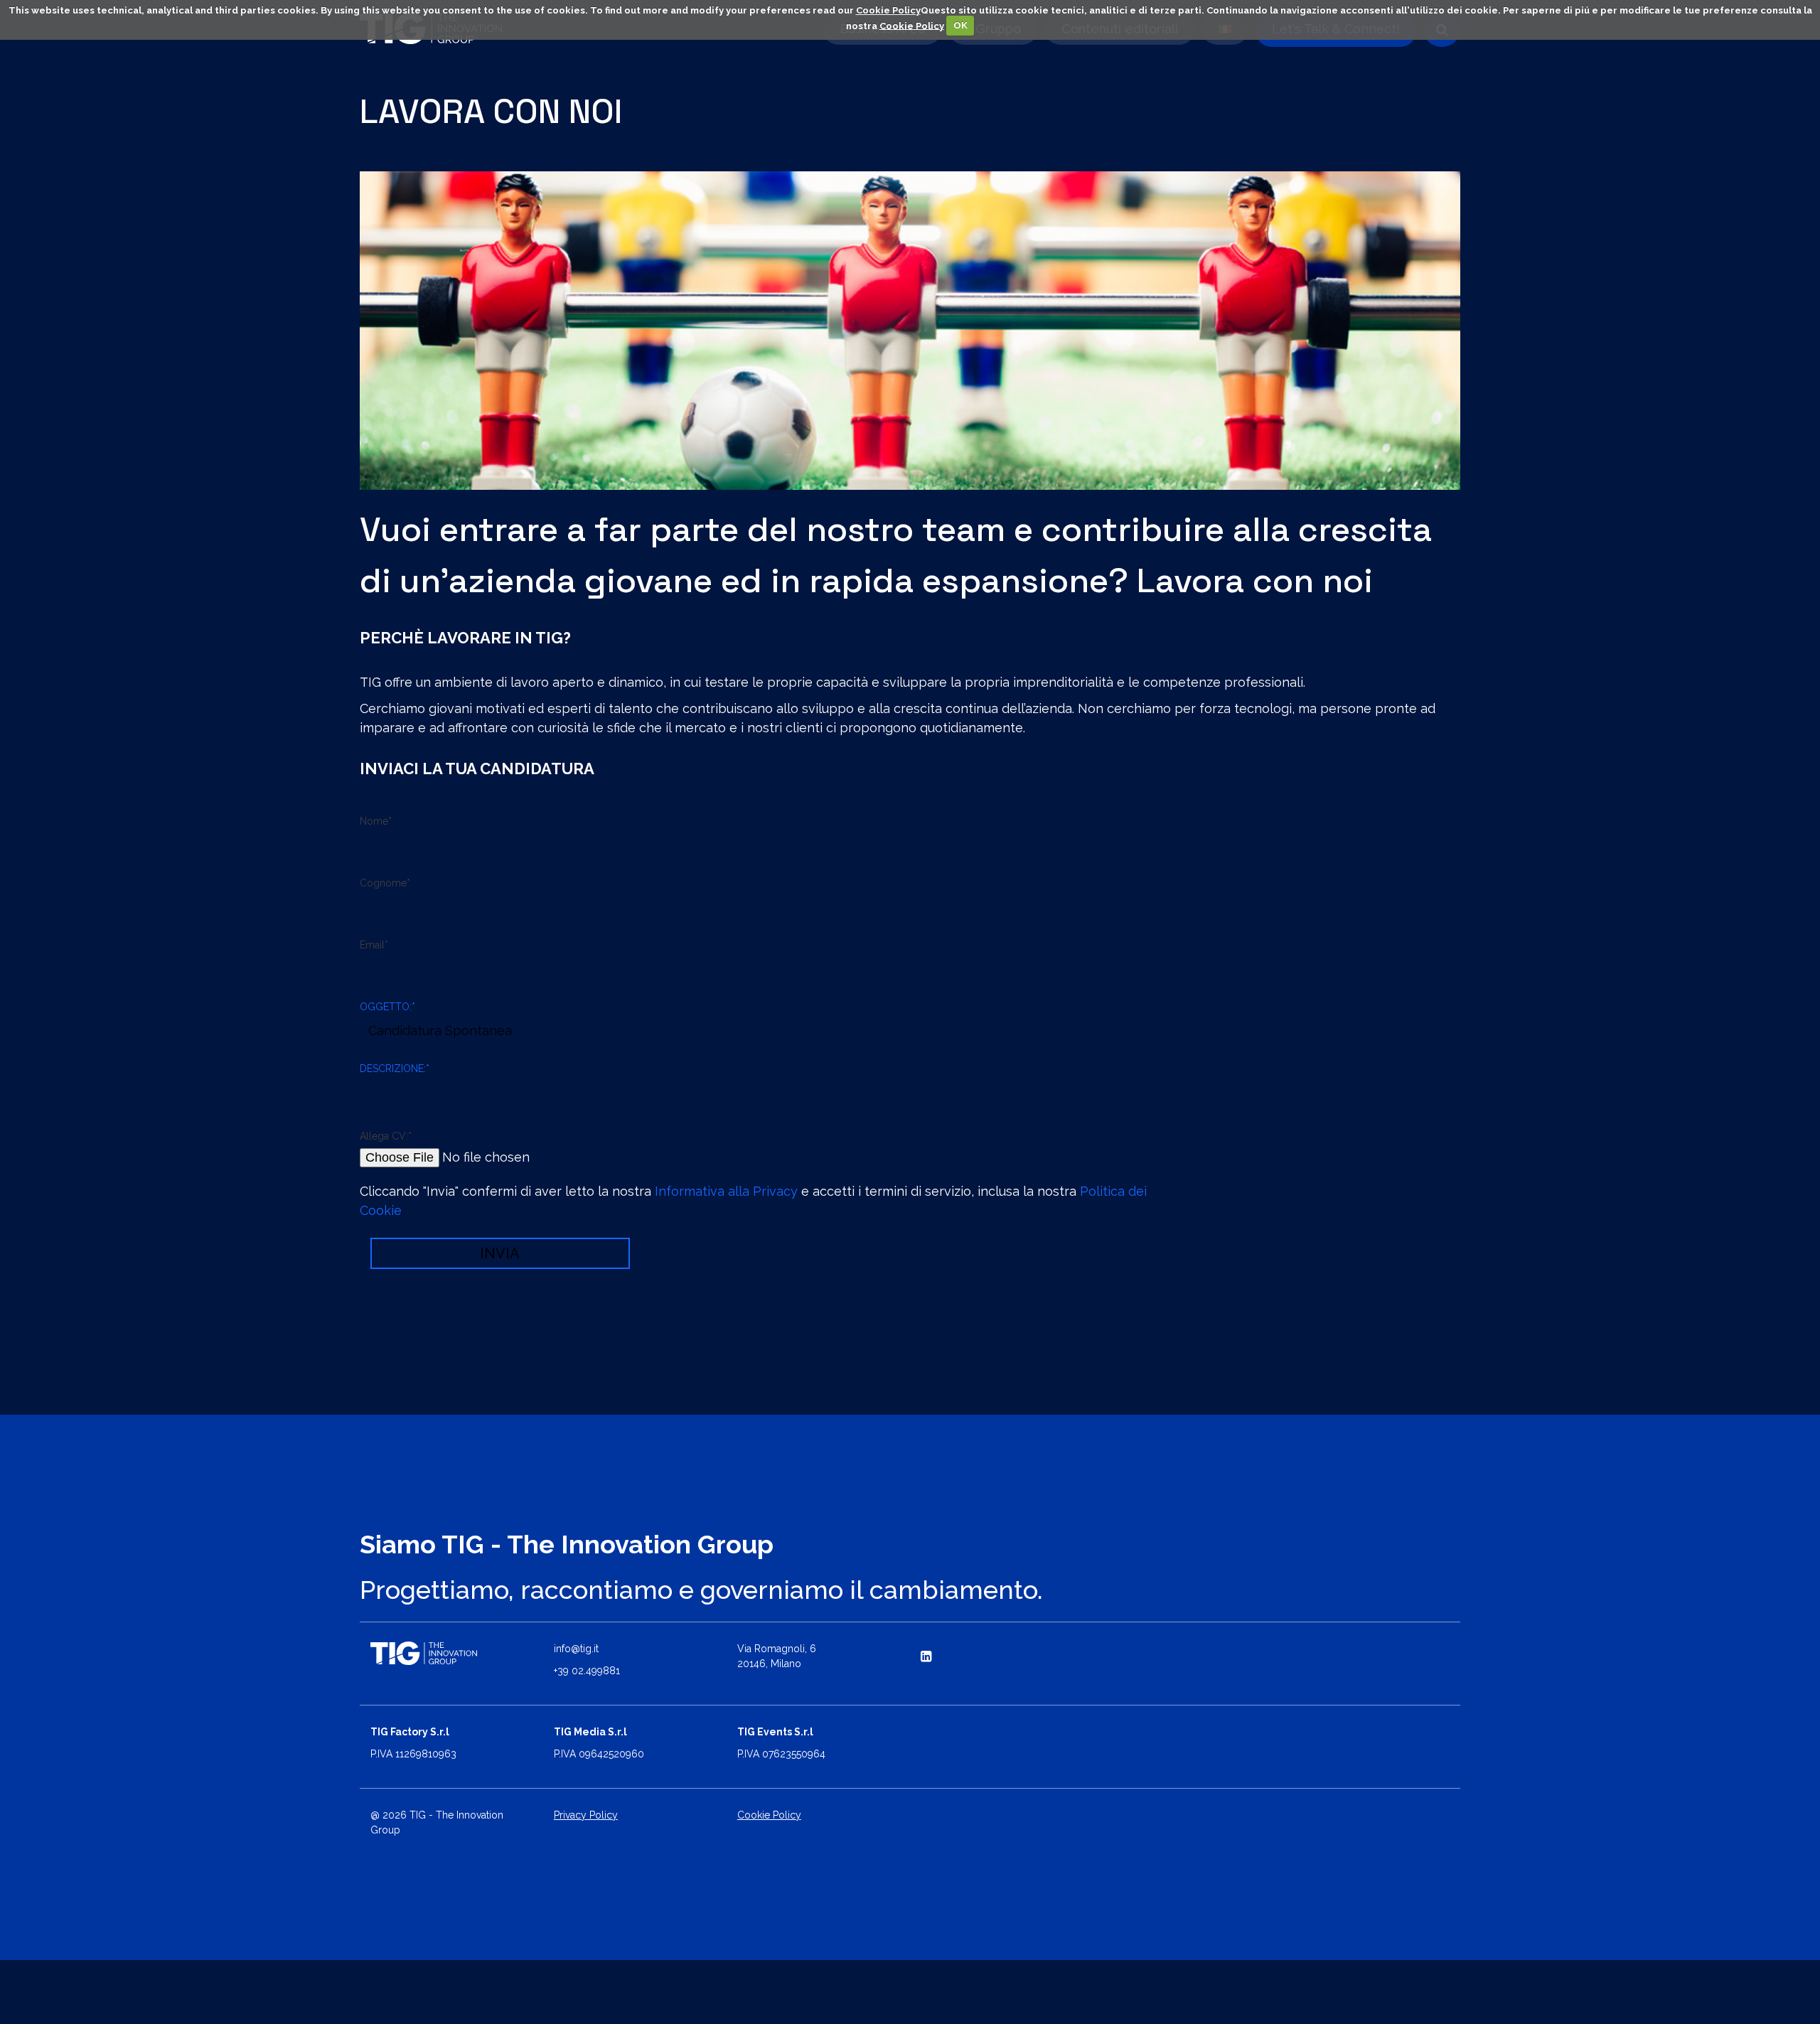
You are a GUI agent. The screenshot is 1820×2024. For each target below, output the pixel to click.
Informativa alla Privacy (726, 1191)
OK (960, 25)
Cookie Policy (888, 10)
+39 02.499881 (587, 1671)
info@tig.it (576, 1649)
